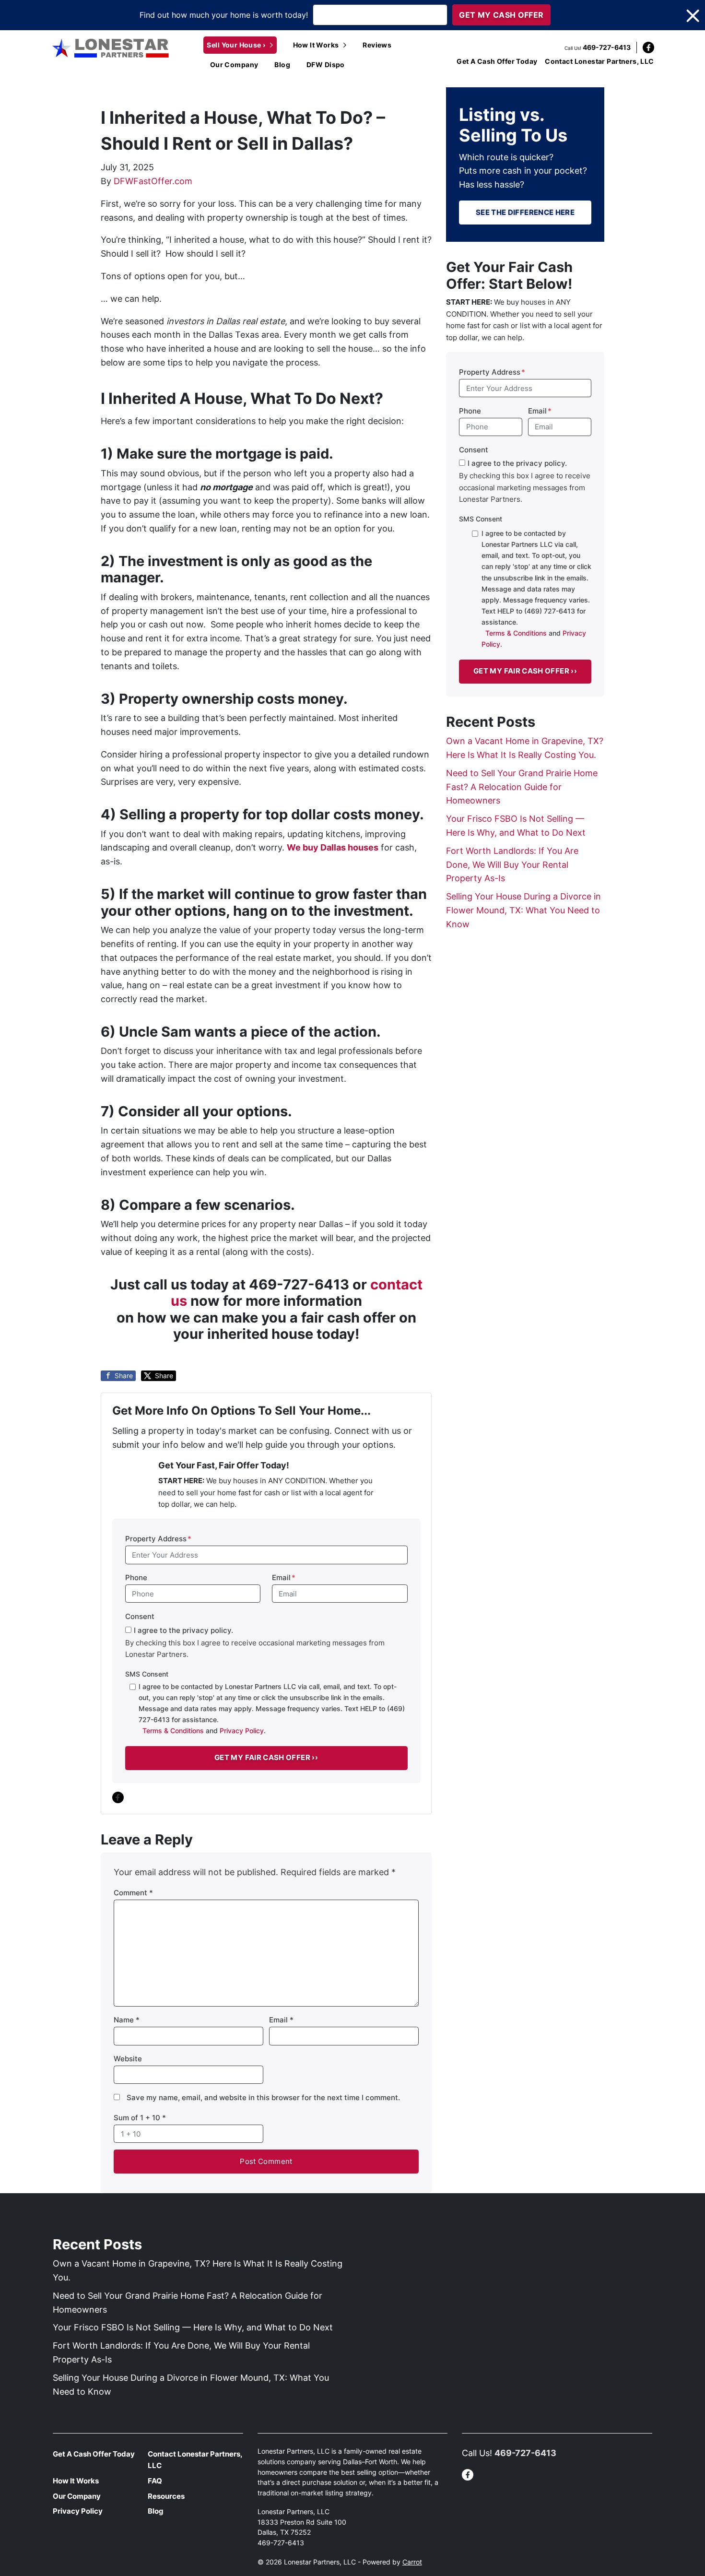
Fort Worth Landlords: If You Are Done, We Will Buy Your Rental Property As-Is (512, 865)
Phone (136, 1578)
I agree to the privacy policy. (183, 1630)
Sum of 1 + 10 (140, 2118)
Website (128, 2059)
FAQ (155, 2481)
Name (127, 2020)
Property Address (158, 1539)
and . (272, 1708)
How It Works (316, 45)
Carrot (412, 2562)
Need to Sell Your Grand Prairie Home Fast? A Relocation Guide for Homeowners (522, 787)
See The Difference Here (525, 212)
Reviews (377, 45)
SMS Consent (147, 1674)
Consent (140, 1616)
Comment (133, 1893)
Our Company (234, 65)
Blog (282, 65)
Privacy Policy (242, 1731)
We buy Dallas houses (333, 847)
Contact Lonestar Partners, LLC (599, 61)
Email (284, 1578)
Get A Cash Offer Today (497, 61)
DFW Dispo (326, 65)
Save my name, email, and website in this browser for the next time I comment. (263, 2097)
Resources (166, 2496)
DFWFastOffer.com (153, 181)
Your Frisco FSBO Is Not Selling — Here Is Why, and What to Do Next (193, 2327)
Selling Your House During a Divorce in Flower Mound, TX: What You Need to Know (523, 910)
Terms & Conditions (173, 1731)
